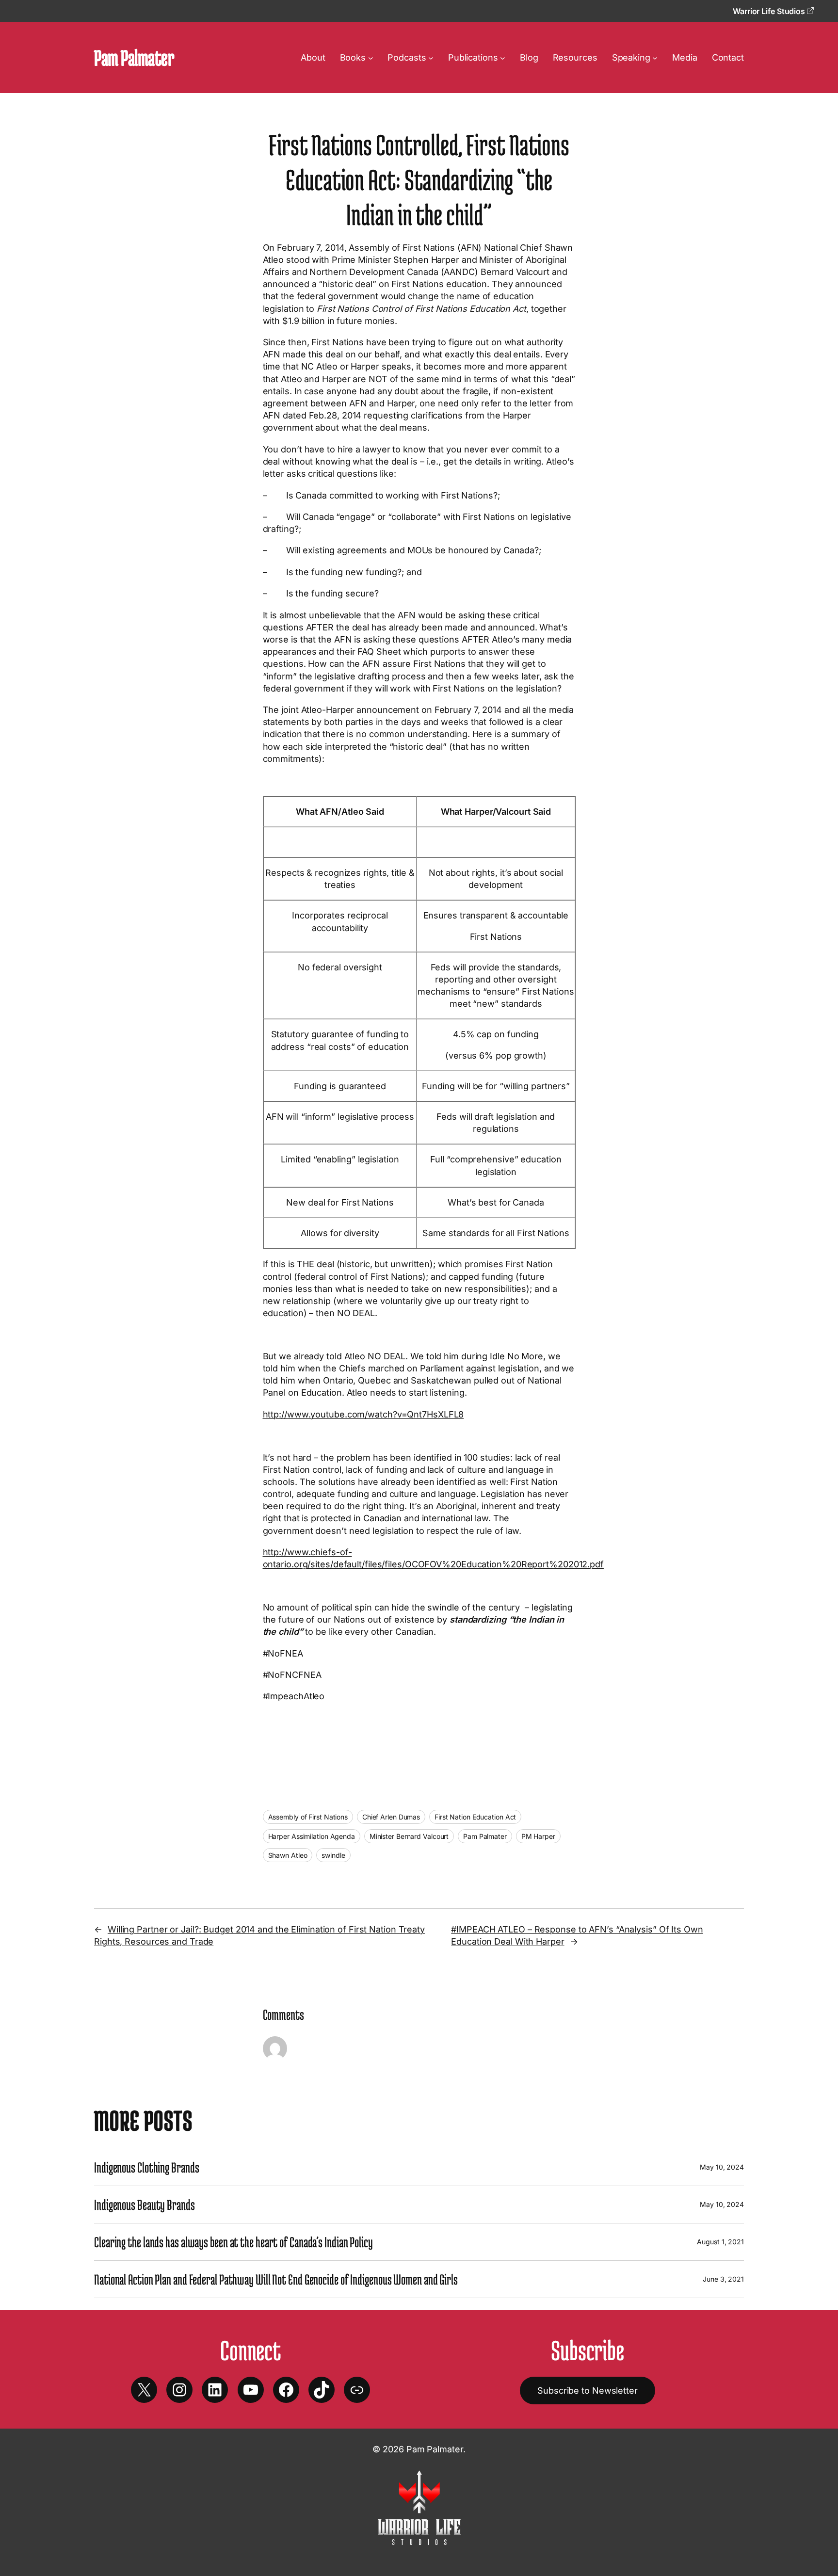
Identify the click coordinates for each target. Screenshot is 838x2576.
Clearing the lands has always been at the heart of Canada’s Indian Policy (234, 2242)
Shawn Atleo (288, 1855)
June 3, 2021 (723, 2279)
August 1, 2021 (720, 2242)
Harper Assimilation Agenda (312, 1836)
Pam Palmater (134, 57)
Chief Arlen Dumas (391, 1817)
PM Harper (538, 1836)
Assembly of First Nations (308, 1817)
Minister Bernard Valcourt (409, 1836)
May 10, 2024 (722, 2167)
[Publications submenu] (503, 57)
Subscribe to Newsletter (588, 2391)
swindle (333, 1855)
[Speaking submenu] (655, 57)
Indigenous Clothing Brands (146, 2167)
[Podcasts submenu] (431, 57)
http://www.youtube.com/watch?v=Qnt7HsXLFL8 (363, 1414)
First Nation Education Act (475, 1817)
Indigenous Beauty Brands (145, 2205)
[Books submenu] (371, 57)
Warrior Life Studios (770, 11)
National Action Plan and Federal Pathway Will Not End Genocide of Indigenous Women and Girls (276, 2279)
